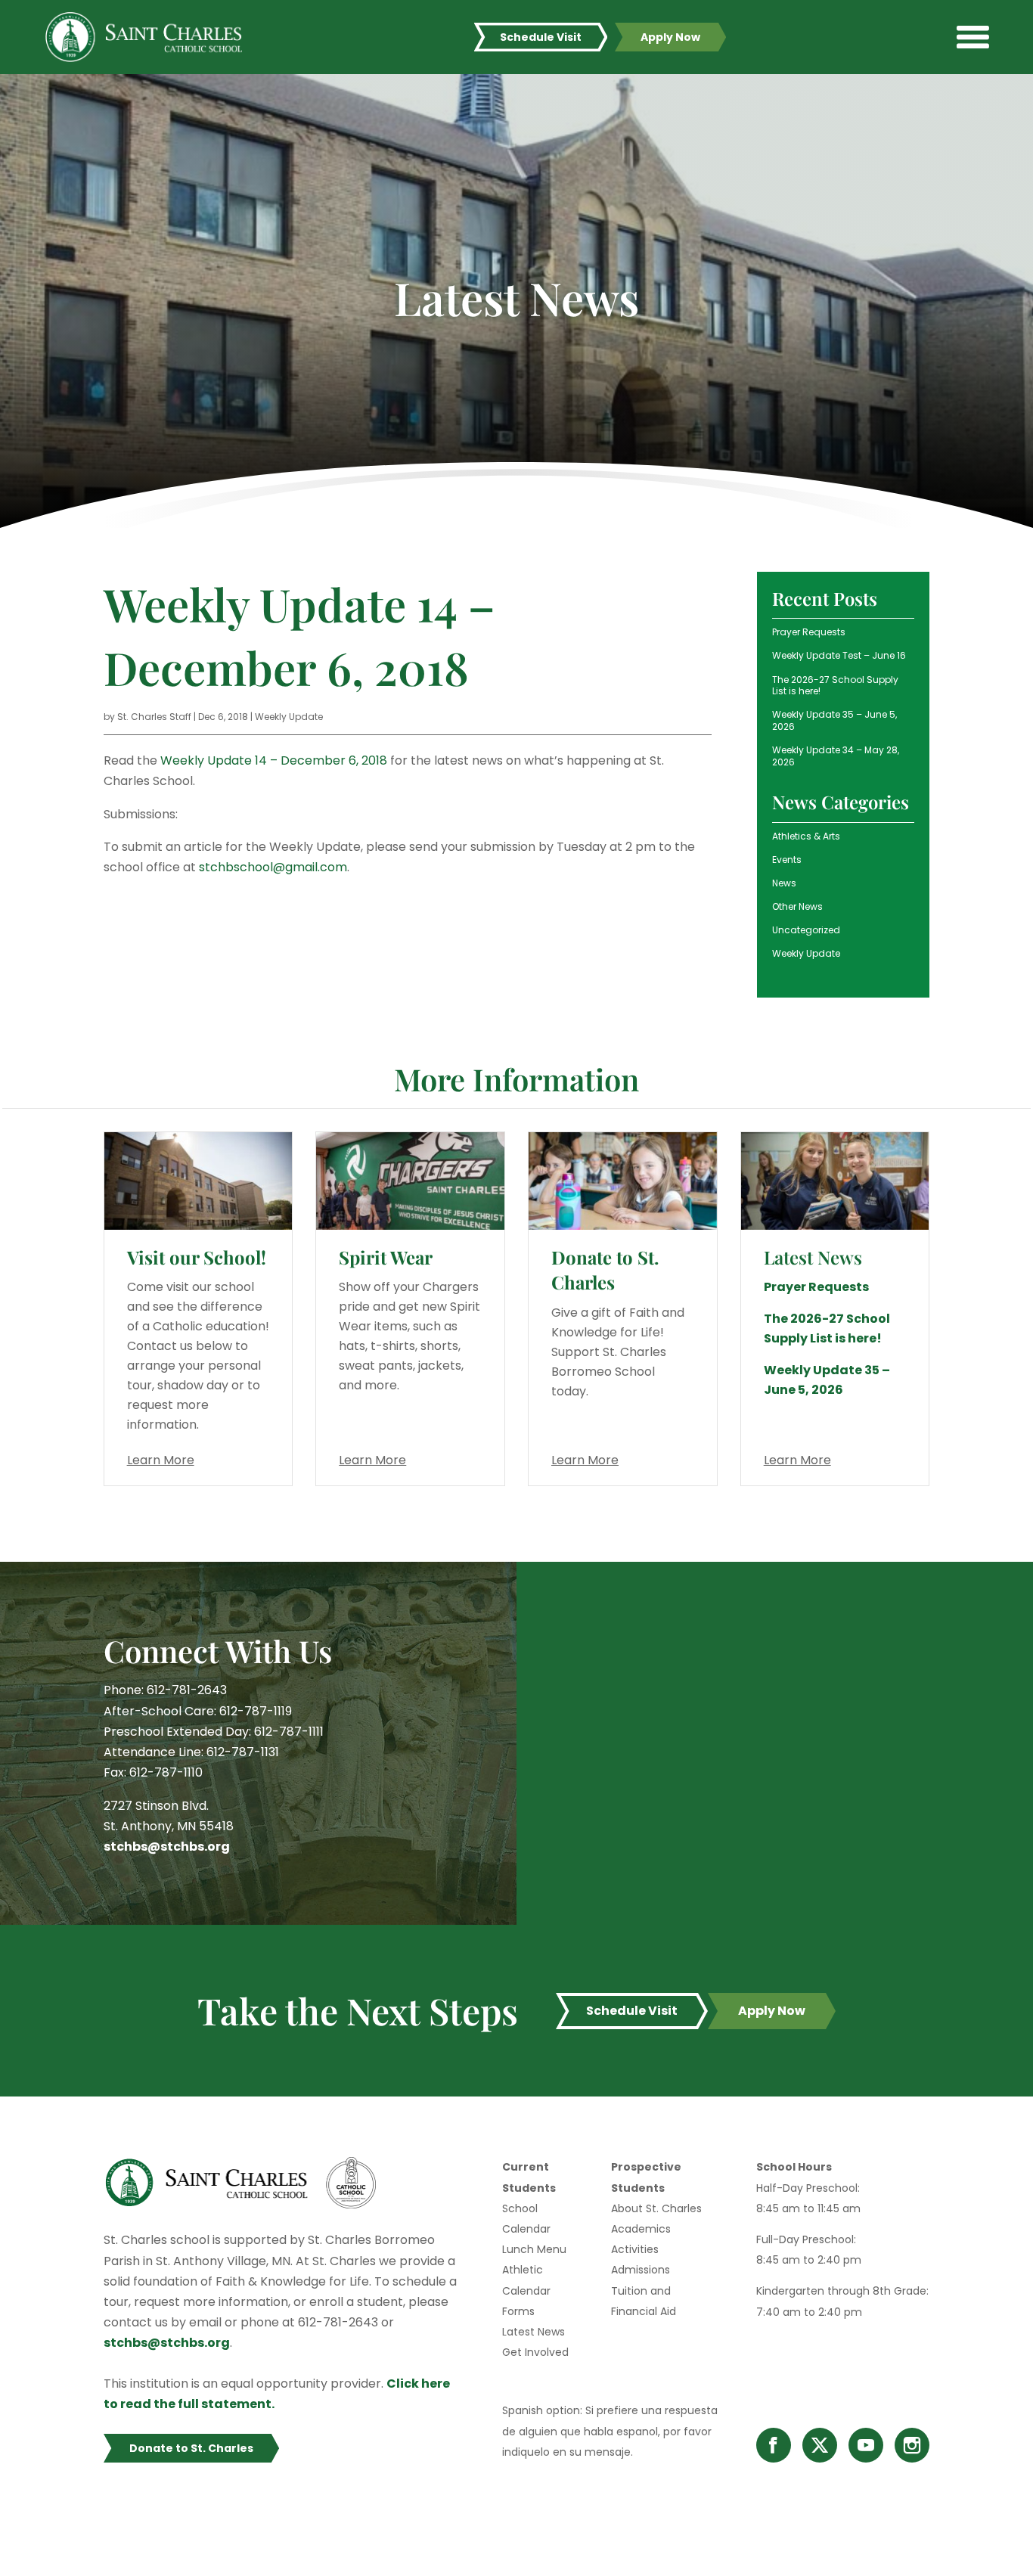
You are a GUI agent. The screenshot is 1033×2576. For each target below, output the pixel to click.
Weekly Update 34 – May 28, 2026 (836, 756)
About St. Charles (656, 2208)
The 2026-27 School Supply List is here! (835, 686)
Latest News (534, 2332)
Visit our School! (197, 1257)
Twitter (820, 2445)
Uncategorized (806, 930)
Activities (635, 2249)
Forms (518, 2311)
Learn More (161, 1460)
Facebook (774, 2445)
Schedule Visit (541, 37)
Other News (797, 906)
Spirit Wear (386, 1257)
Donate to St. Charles (605, 1270)
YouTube (866, 2445)
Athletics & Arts (806, 836)
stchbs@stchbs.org (167, 1847)
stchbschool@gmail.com (273, 867)
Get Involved (535, 2352)
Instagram (912, 2445)
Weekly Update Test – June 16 (839, 655)
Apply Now (670, 37)
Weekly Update (289, 717)
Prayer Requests (809, 632)
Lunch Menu (534, 2249)
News (784, 883)
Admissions (641, 2270)
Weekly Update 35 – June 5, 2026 (834, 720)
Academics (641, 2229)
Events (787, 860)
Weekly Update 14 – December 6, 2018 (274, 760)
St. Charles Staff (154, 717)
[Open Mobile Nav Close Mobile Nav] (973, 37)
